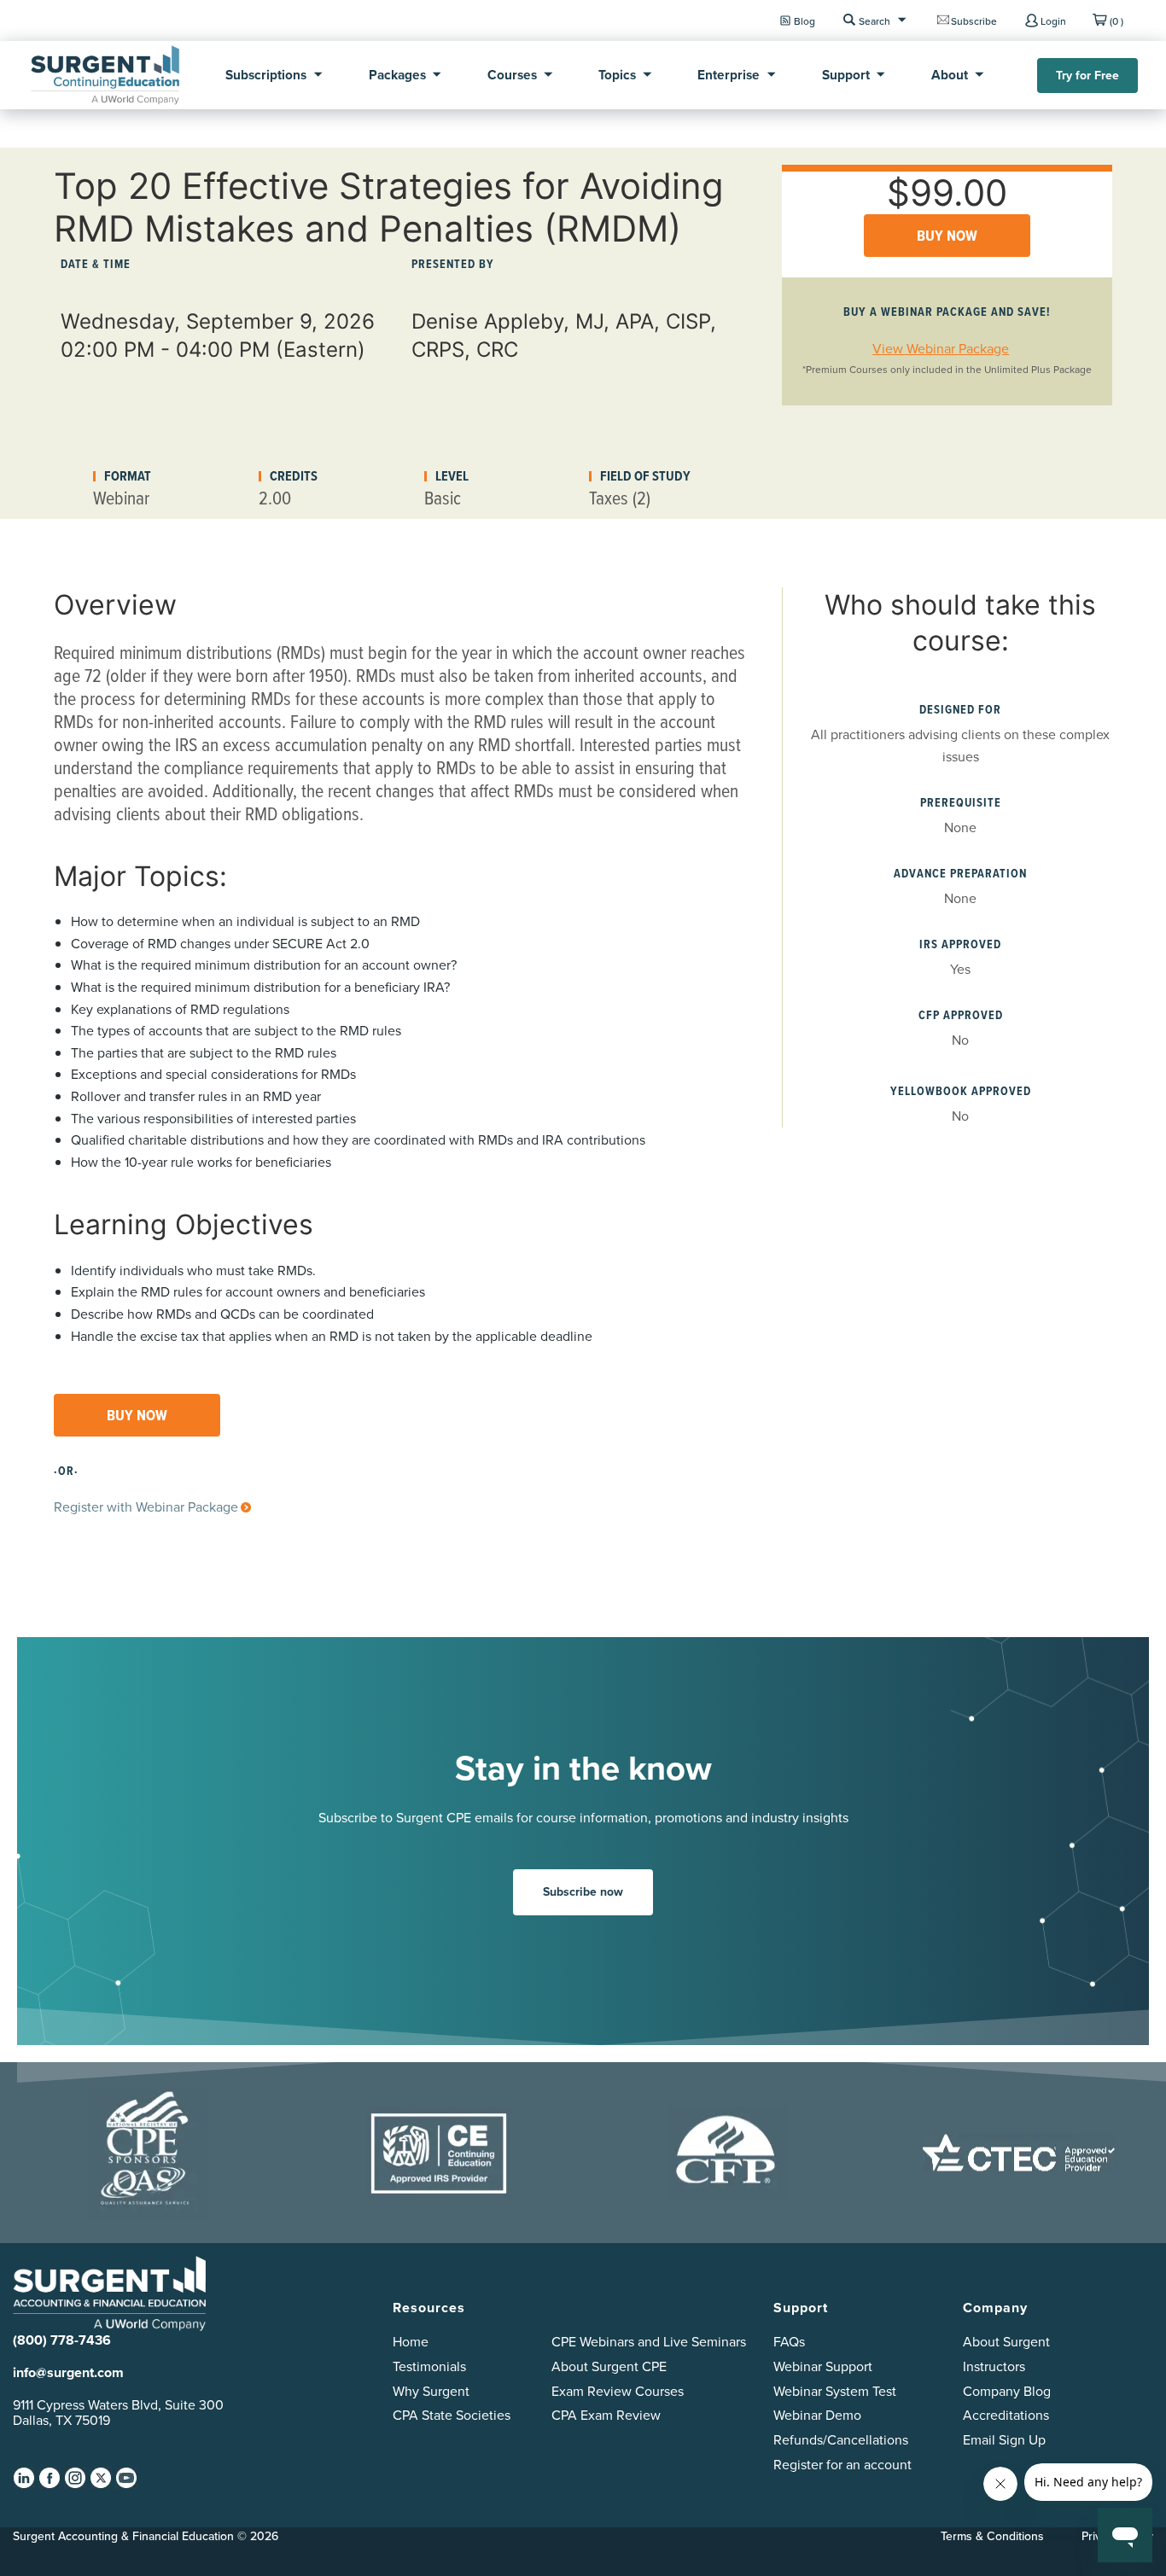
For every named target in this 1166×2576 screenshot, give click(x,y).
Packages (397, 75)
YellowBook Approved (961, 1091)
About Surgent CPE (609, 2366)
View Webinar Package (941, 349)
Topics (617, 75)
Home (411, 2342)
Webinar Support (823, 2366)
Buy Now (947, 236)
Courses (512, 75)
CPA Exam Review (606, 2415)
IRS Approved (960, 944)
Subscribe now (583, 1892)
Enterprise (729, 75)
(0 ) (1116, 21)
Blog (805, 21)
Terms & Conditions (992, 2536)
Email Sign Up (1004, 2440)
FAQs (789, 2342)
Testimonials (429, 2366)
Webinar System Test (835, 2391)
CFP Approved (961, 1015)
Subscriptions (266, 75)
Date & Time (96, 264)
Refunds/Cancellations (841, 2440)
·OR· (66, 1471)
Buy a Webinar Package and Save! (947, 312)
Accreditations (1006, 2415)
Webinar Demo (817, 2415)
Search (874, 21)
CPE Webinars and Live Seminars (649, 2342)
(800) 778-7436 (62, 2340)
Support (846, 75)
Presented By (453, 264)
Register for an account (842, 2465)
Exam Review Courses (618, 2391)
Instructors (994, 2366)
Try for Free (1087, 76)
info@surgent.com (68, 2372)
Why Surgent (431, 2391)
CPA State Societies (452, 2415)
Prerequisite (961, 803)
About (950, 75)
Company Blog (1007, 2391)
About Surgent (1006, 2342)
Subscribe (974, 21)
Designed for (960, 710)
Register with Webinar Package (146, 1507)
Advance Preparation (960, 874)
